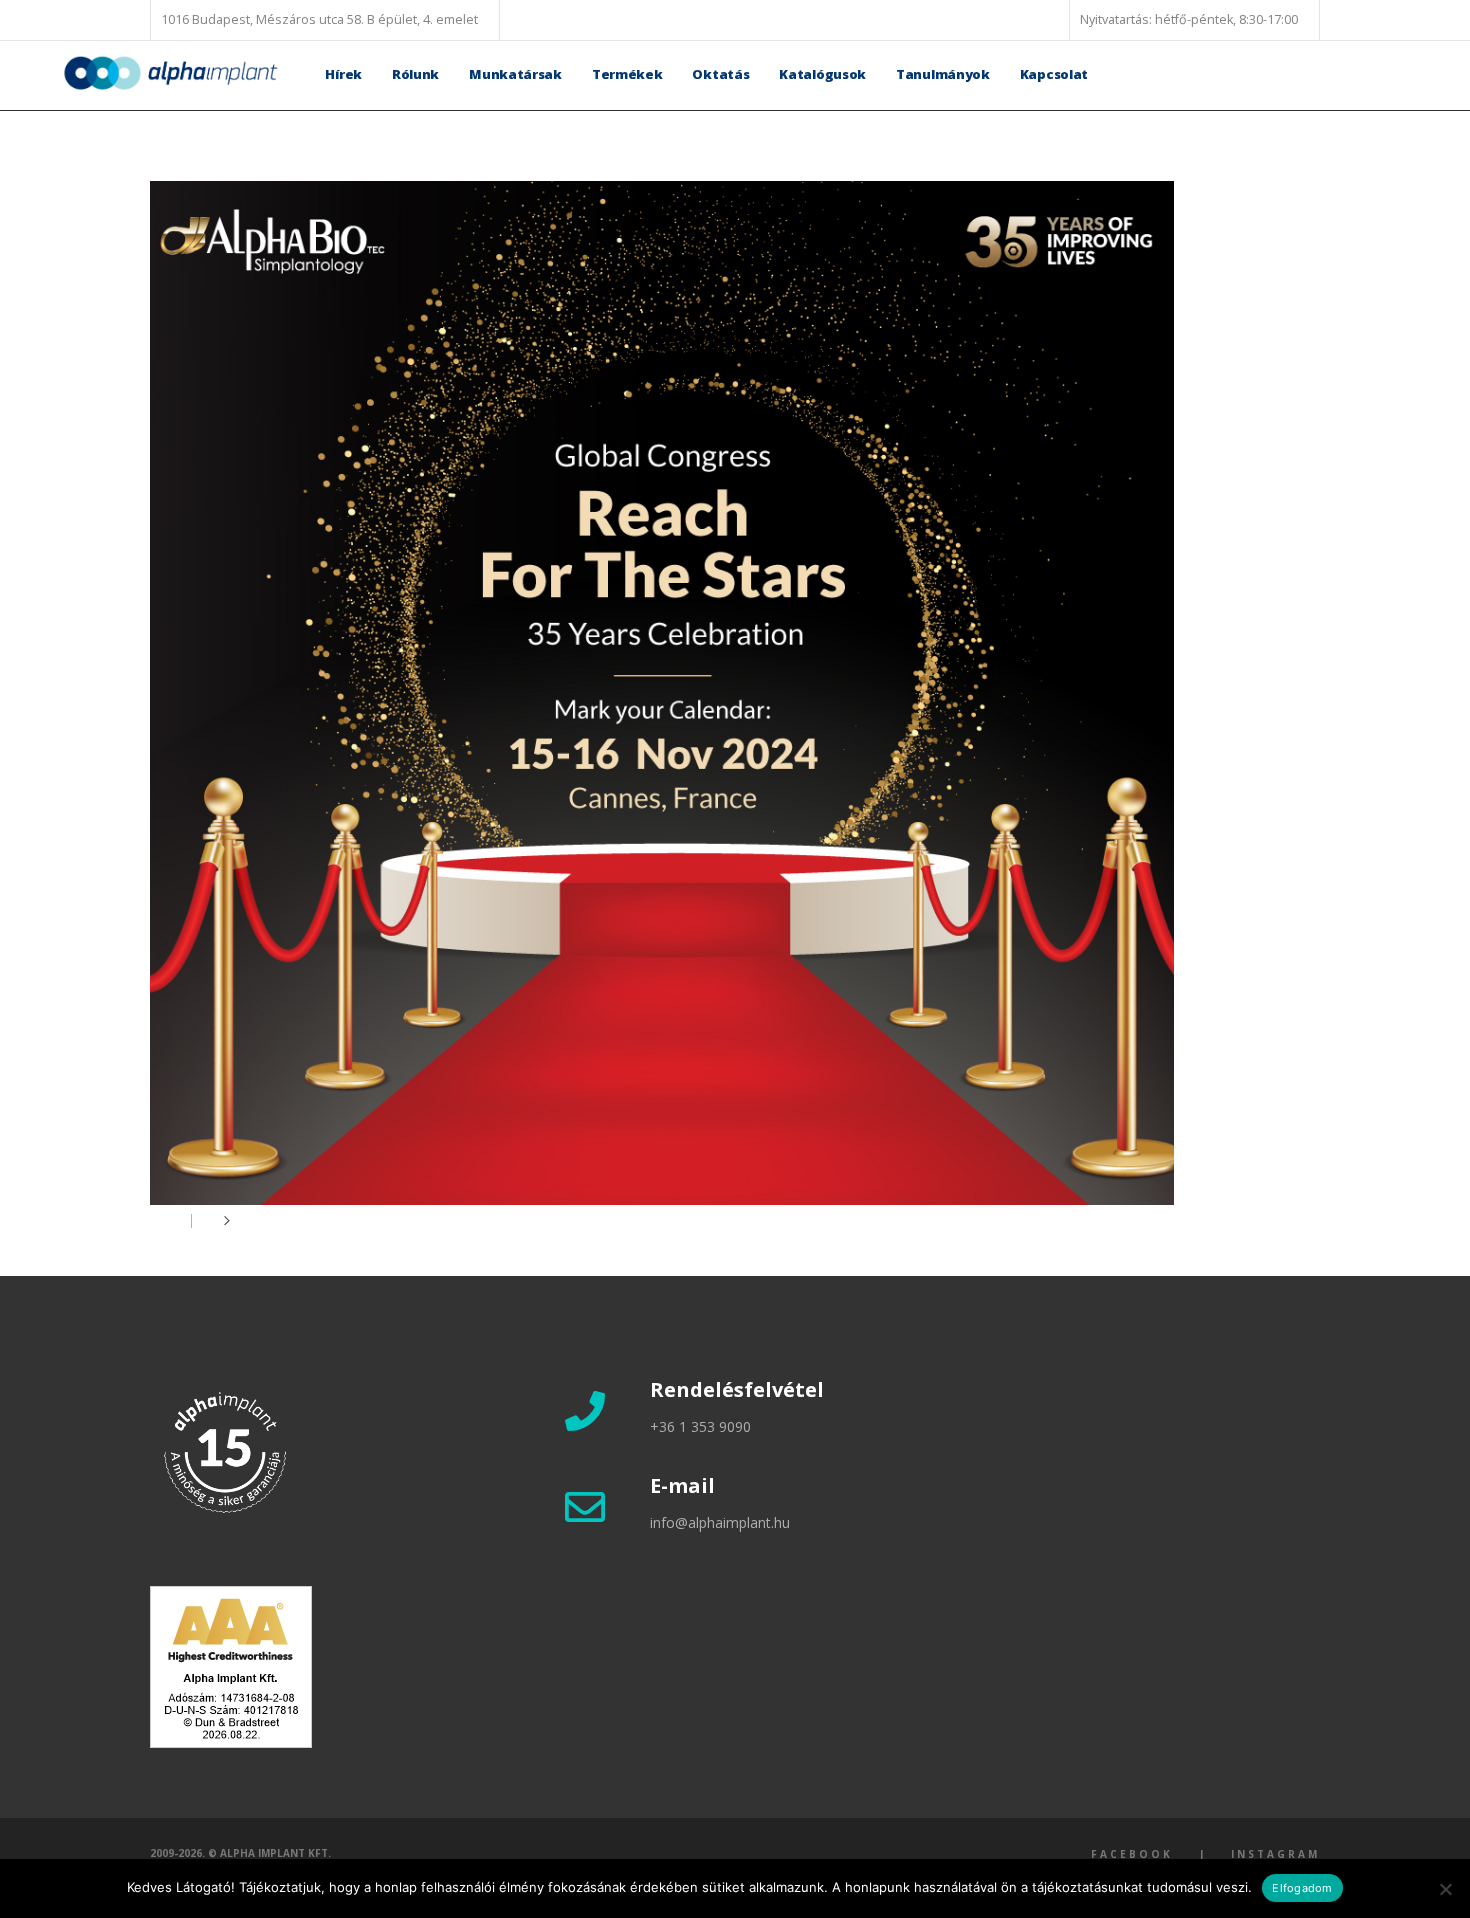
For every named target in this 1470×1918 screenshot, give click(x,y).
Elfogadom (1302, 1888)
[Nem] (1445, 1889)
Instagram (1275, 1854)
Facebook (1132, 1854)
